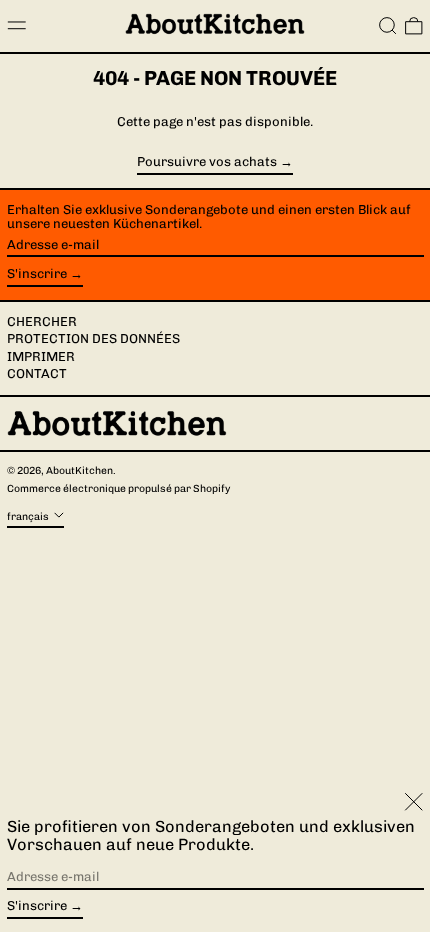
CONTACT (37, 373)
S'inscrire (37, 273)
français (29, 516)
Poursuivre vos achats (207, 162)
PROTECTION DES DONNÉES (93, 338)
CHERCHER (42, 321)
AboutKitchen (79, 470)
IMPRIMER (41, 356)
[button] (388, 26)
